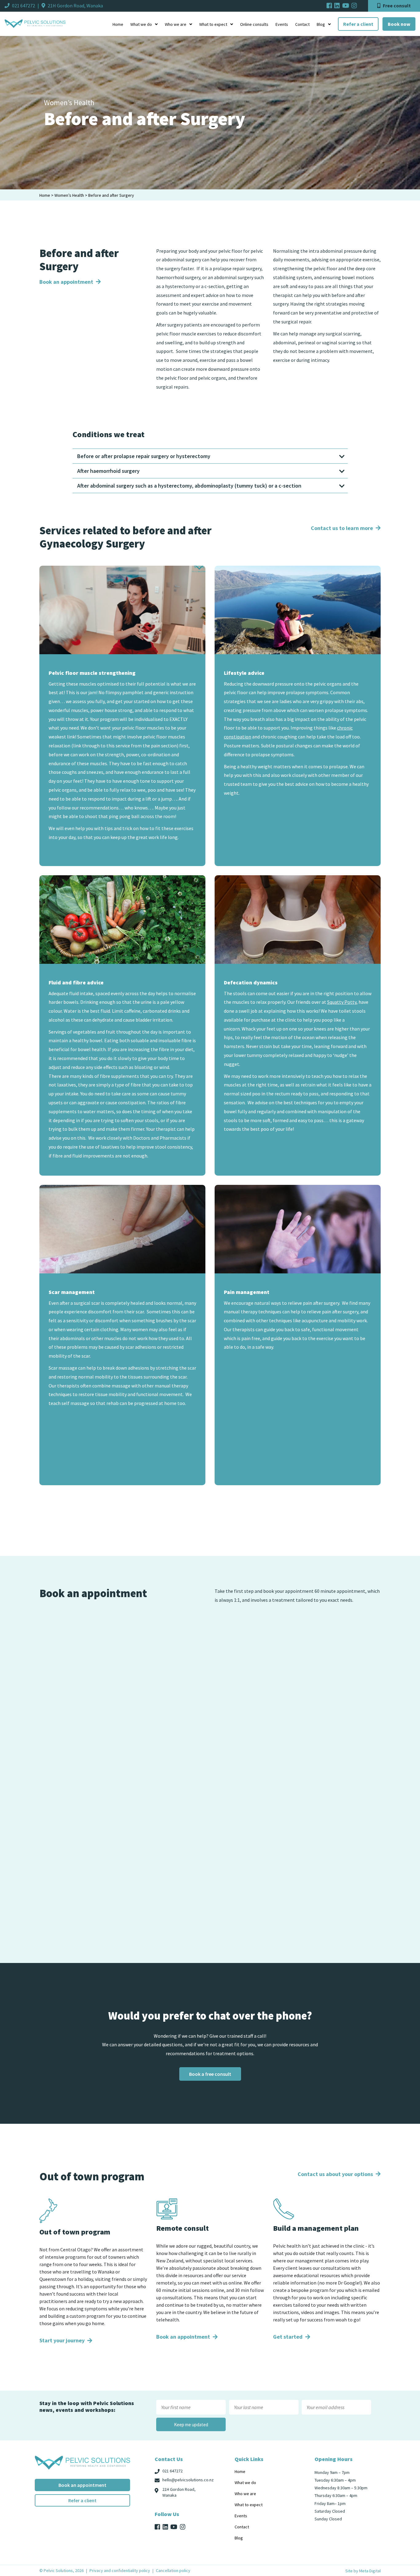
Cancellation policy (173, 2570)
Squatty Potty (342, 1002)
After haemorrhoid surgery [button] (108, 471)
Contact (302, 24)
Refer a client (358, 24)
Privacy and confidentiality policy (120, 2570)
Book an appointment (67, 282)
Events (282, 24)
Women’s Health (69, 195)
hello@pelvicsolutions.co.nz (188, 2480)
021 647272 (24, 6)
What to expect (213, 24)
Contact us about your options (336, 2174)
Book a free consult (210, 2074)
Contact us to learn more (343, 528)
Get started (288, 2337)
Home (118, 24)
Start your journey (63, 2340)
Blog (321, 24)
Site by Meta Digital (363, 2571)
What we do (141, 24)
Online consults (254, 24)
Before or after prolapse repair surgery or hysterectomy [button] (144, 456)
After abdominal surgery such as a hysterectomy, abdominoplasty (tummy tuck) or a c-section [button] (189, 486)
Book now (399, 24)
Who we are (176, 24)
